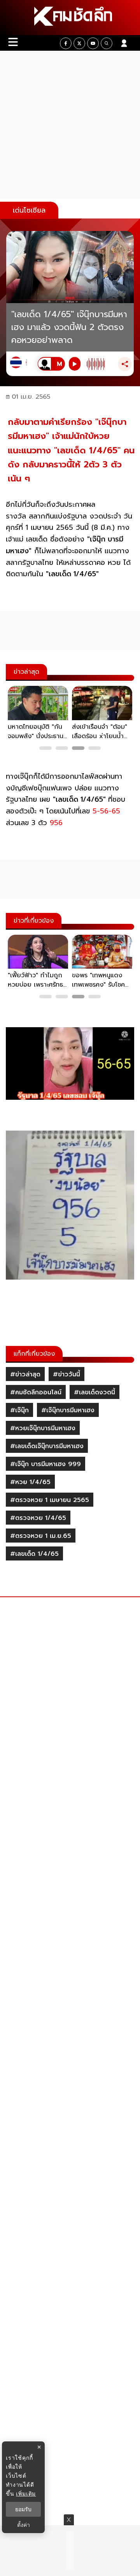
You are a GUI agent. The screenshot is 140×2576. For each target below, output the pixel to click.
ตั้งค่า (24, 2525)
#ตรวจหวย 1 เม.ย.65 (41, 1536)
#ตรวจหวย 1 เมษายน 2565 (50, 1500)
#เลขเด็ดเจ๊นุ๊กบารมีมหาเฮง (47, 1446)
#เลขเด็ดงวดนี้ (94, 1392)
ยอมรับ (23, 2509)
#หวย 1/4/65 (30, 1482)
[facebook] (66, 43)
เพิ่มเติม (26, 2493)
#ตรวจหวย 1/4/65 (38, 1518)
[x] (79, 43)
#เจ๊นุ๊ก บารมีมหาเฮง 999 (45, 1464)
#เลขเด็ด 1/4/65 (34, 1554)
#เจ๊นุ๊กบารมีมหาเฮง (68, 1410)
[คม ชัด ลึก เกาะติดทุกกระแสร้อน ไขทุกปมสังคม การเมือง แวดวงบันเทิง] (70, 18)
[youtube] (93, 43)
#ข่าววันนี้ (66, 1374)
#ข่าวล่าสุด (25, 1374)
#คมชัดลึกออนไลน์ (36, 1392)
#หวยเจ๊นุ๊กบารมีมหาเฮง (43, 1428)
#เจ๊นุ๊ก (19, 1410)
